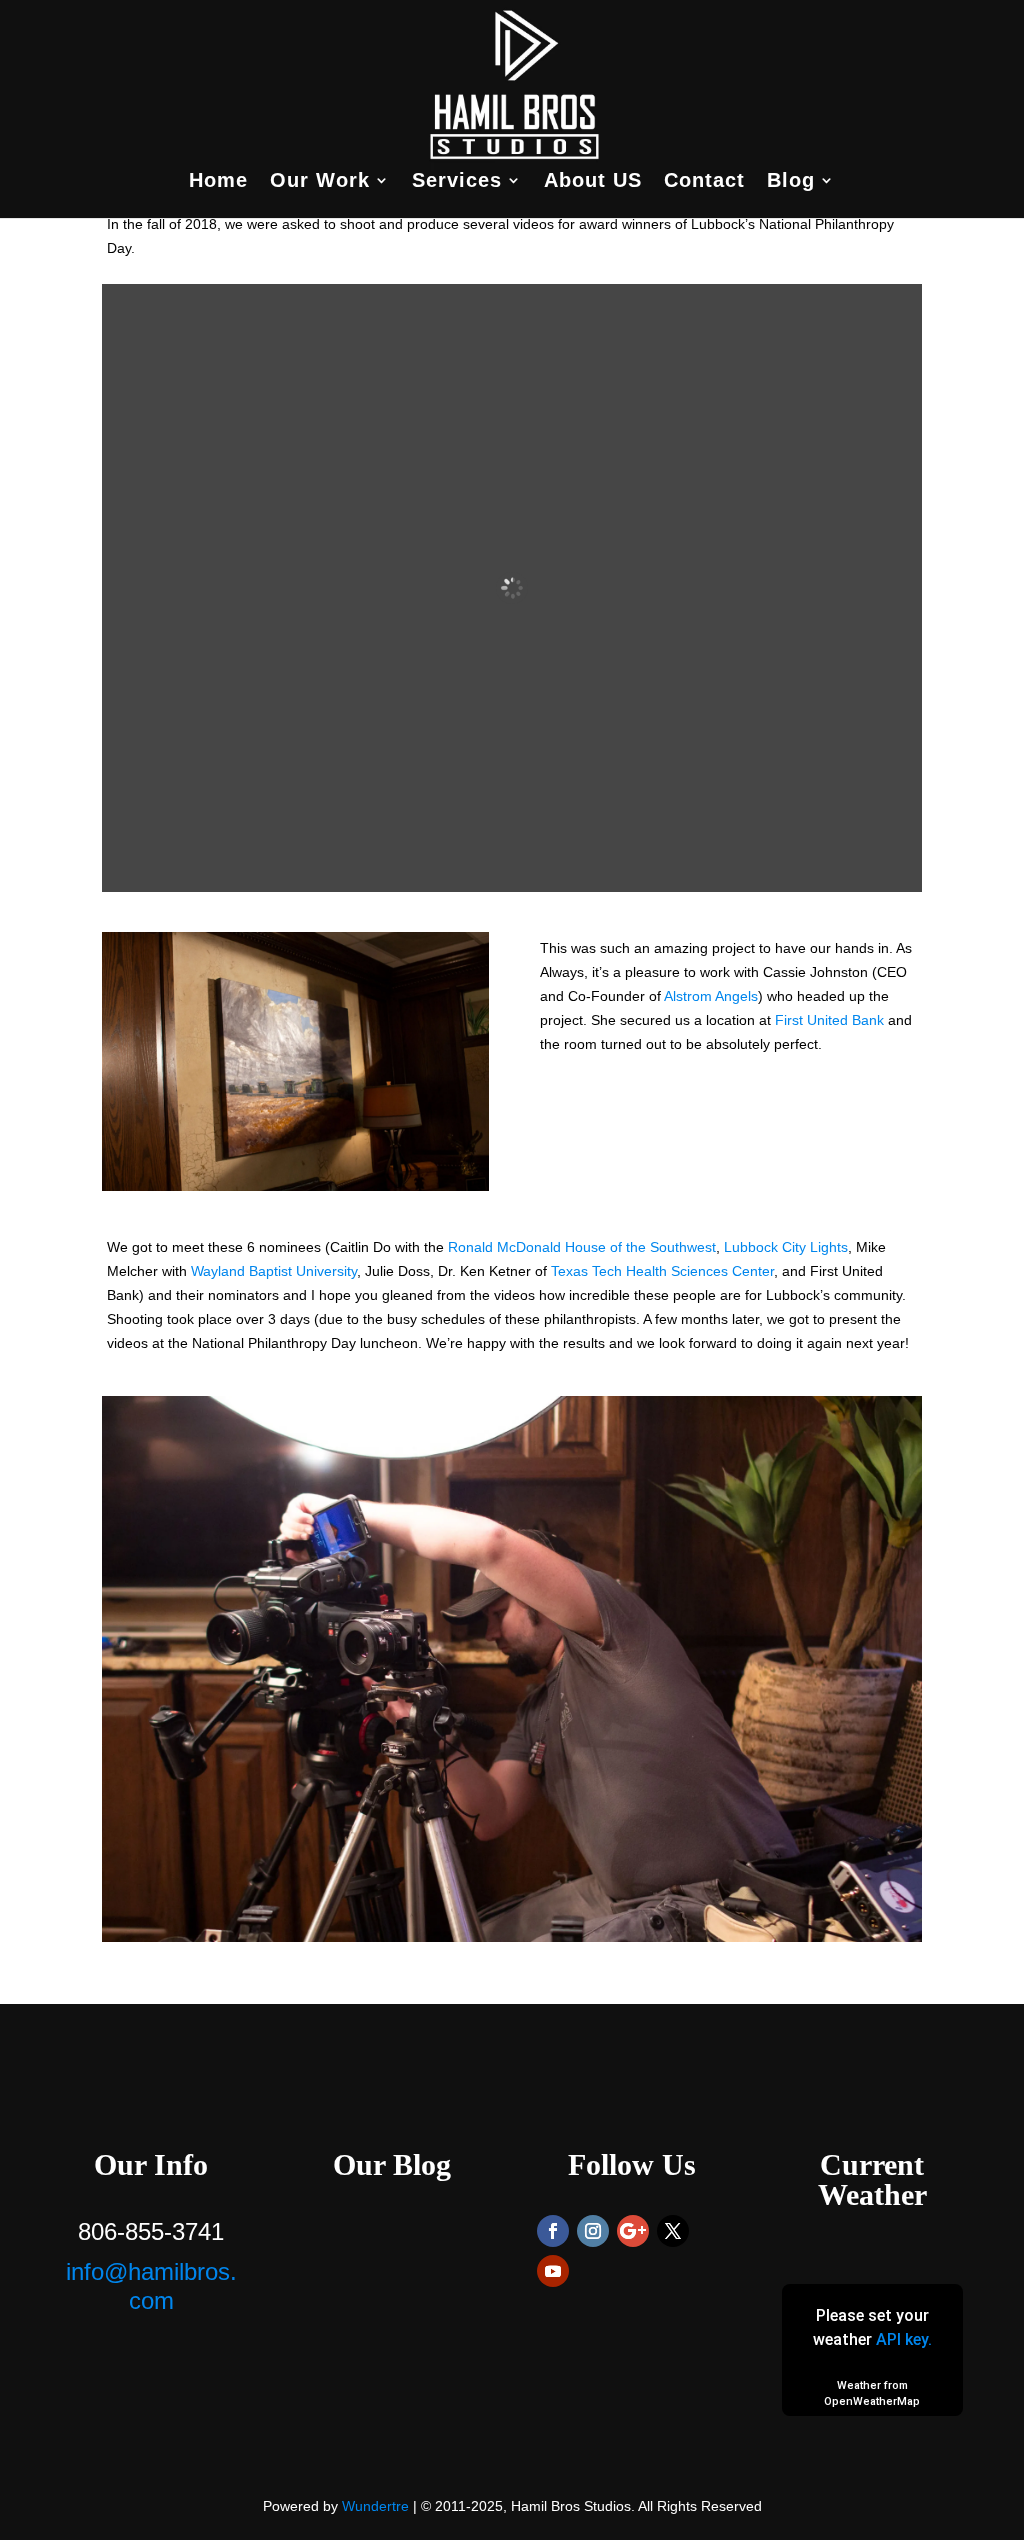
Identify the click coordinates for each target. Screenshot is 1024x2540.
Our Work (320, 182)
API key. (904, 2339)
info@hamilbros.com (151, 2286)
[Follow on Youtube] (553, 2271)
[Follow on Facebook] (553, 2231)
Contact (704, 182)
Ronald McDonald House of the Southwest (582, 1247)
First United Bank (829, 1020)
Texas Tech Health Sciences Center (662, 1271)
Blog (791, 182)
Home (218, 182)
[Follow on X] (673, 2231)
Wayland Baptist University (274, 1271)
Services (457, 182)
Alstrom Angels (709, 996)
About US (593, 182)
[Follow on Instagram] (593, 2231)
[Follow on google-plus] (633, 2231)
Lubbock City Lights (786, 1247)
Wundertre (375, 2506)
